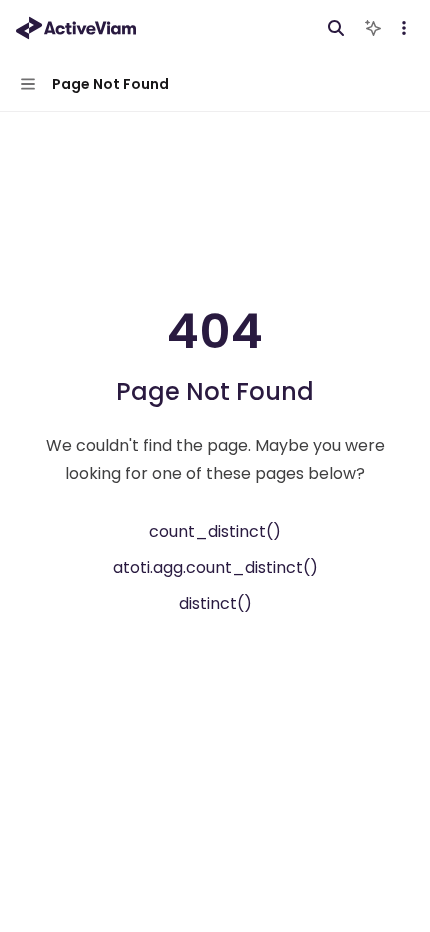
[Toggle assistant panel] (373, 28)
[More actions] (404, 28)
